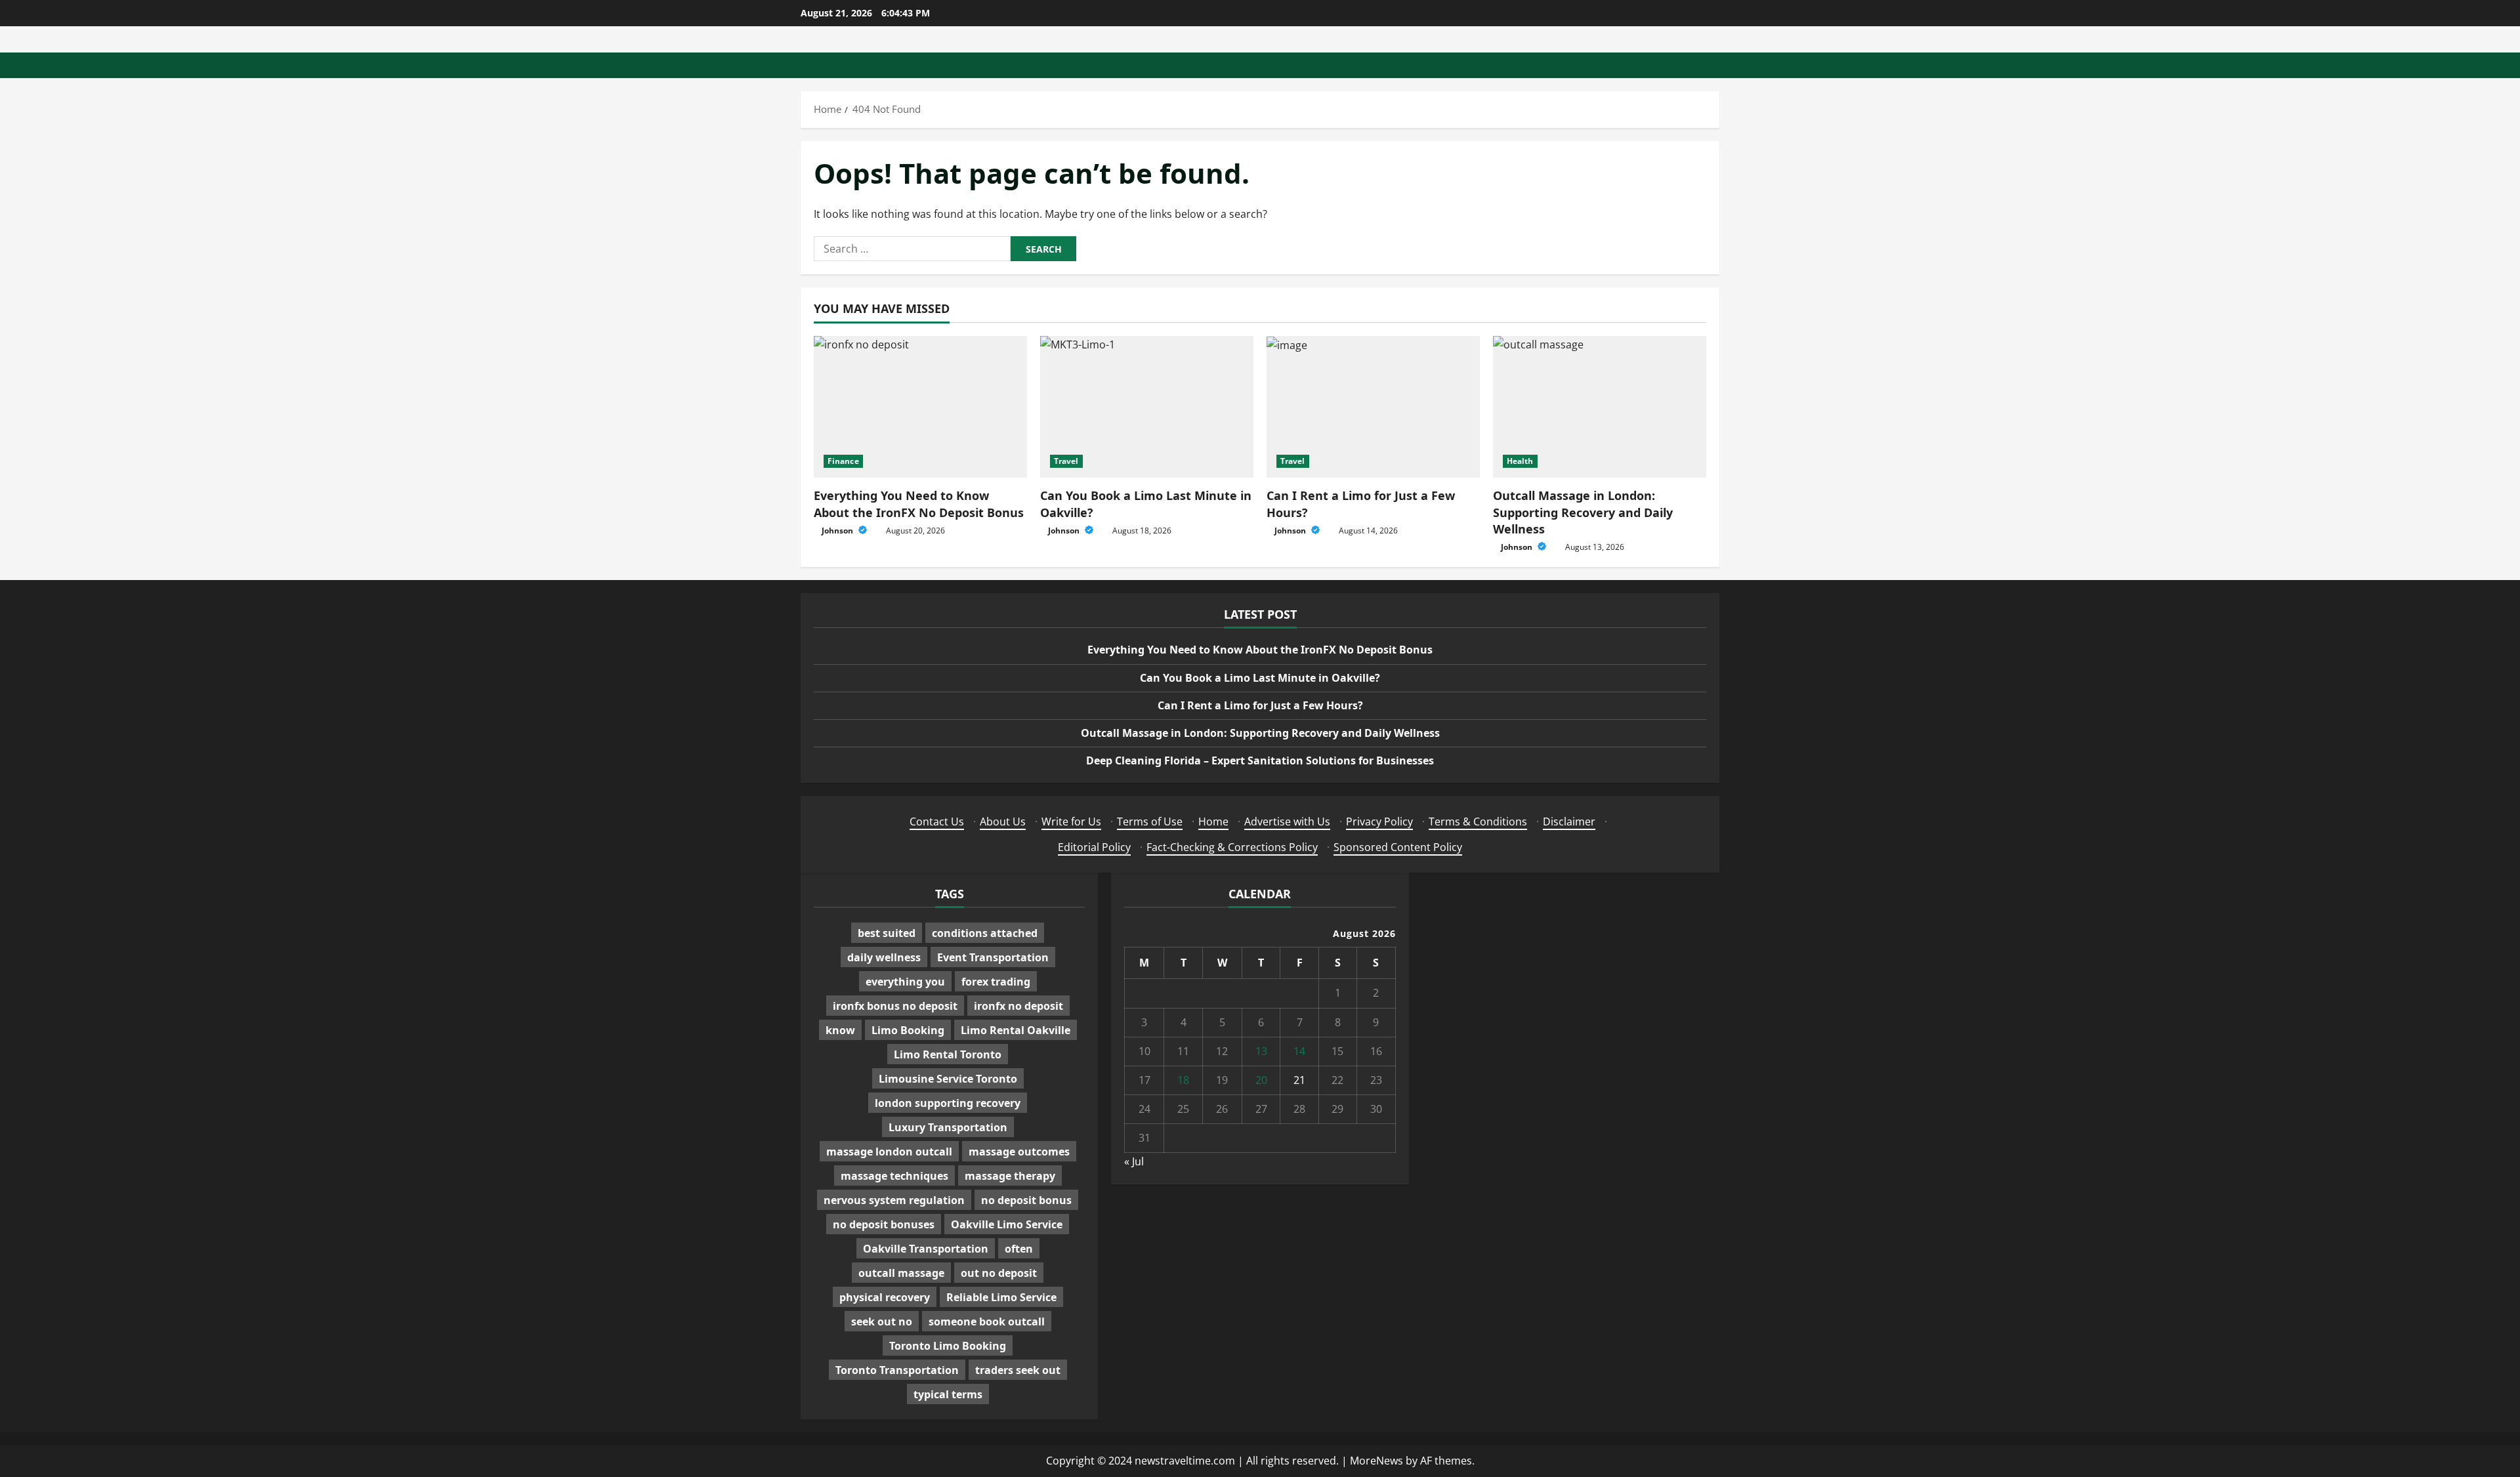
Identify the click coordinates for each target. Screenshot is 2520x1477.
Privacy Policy (1379, 822)
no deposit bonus (1026, 1200)
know (840, 1030)
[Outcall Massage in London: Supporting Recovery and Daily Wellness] (1600, 407)
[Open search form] (1715, 65)
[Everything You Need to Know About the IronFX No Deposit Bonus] (920, 407)
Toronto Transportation (897, 1370)
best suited (887, 933)
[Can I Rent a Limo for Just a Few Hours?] (1373, 407)
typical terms (948, 1394)
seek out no (882, 1321)
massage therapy (1010, 1176)
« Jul (1134, 1161)
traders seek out (1018, 1370)
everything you (905, 982)
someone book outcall (987, 1321)
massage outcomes (1019, 1152)
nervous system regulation (894, 1200)
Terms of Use (1150, 822)
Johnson (838, 530)
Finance (843, 461)
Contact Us (937, 822)
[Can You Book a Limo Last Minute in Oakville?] (1147, 407)
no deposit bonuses (884, 1224)
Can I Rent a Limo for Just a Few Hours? (1260, 705)
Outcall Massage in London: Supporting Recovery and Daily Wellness (1583, 512)
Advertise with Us (1287, 822)
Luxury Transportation (948, 1127)
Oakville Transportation (926, 1249)
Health (1520, 461)
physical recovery (885, 1297)
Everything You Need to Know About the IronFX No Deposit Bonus (919, 504)
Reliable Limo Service (1001, 1297)
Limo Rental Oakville (1016, 1030)
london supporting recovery (948, 1103)
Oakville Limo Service (1007, 1224)
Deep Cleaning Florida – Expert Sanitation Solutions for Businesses (1260, 760)
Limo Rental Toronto (948, 1054)
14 (1299, 1051)
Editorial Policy (1094, 847)
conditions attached (985, 933)
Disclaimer (1569, 822)
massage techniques (894, 1176)
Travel (1066, 461)
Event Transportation (993, 957)
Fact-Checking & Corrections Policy (1232, 847)
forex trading (996, 982)
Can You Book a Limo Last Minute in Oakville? (1260, 678)
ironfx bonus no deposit (895, 1006)
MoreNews (1376, 1461)
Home (1213, 822)
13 (1261, 1051)
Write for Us (1071, 822)
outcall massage (901, 1273)
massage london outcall (889, 1152)
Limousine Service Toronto (948, 1079)
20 (1261, 1080)
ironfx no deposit (1018, 1006)
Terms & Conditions (1478, 822)
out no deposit (999, 1273)
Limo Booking (908, 1030)
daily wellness (884, 957)
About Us (1003, 822)
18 (1183, 1080)
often (1019, 1249)
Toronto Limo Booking (948, 1346)
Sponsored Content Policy (1398, 847)
